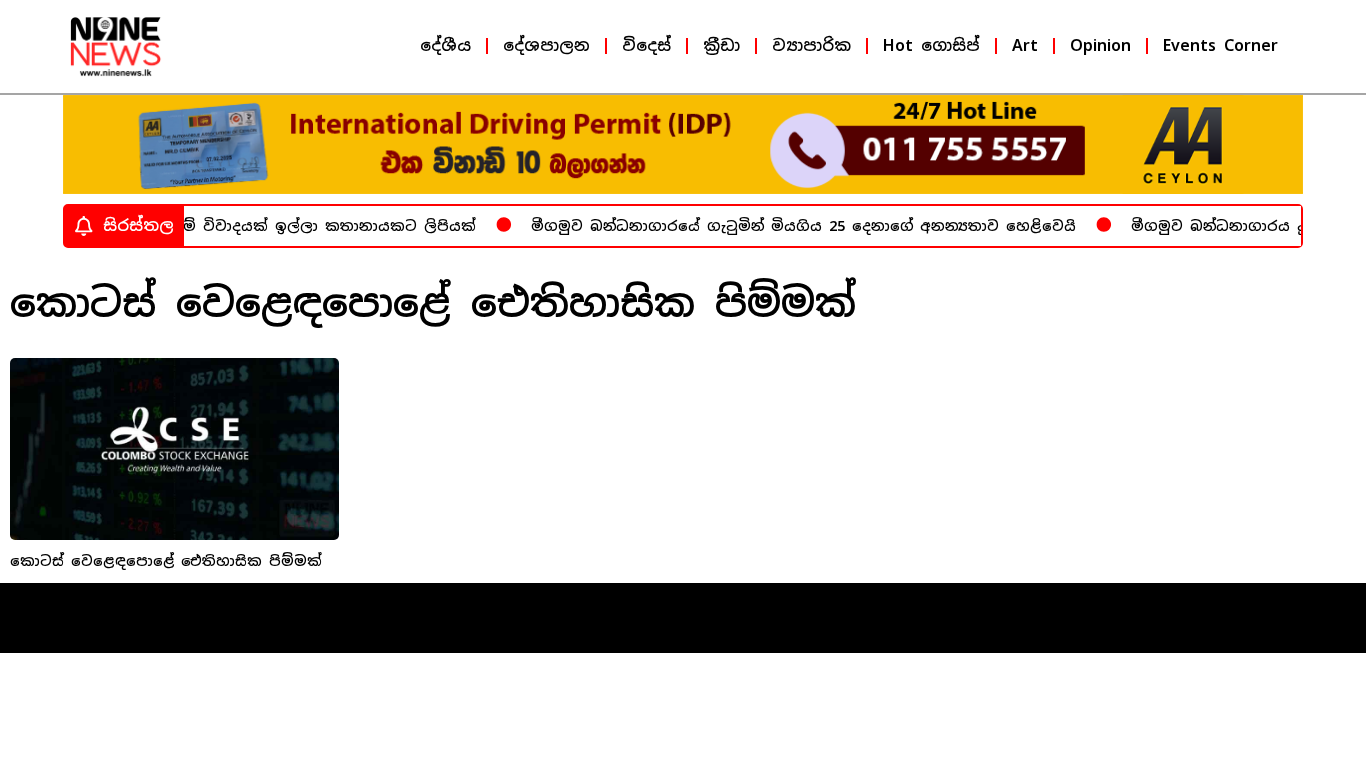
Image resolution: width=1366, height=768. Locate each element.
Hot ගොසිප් (931, 45)
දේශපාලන (546, 45)
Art (1025, 45)
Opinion (1100, 45)
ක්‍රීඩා (721, 45)
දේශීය (445, 45)
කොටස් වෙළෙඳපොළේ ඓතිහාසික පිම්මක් (166, 561)
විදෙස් (646, 45)
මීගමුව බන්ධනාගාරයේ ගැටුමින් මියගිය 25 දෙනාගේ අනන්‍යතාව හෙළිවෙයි (795, 226)
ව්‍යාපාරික (811, 45)
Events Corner (1220, 45)
